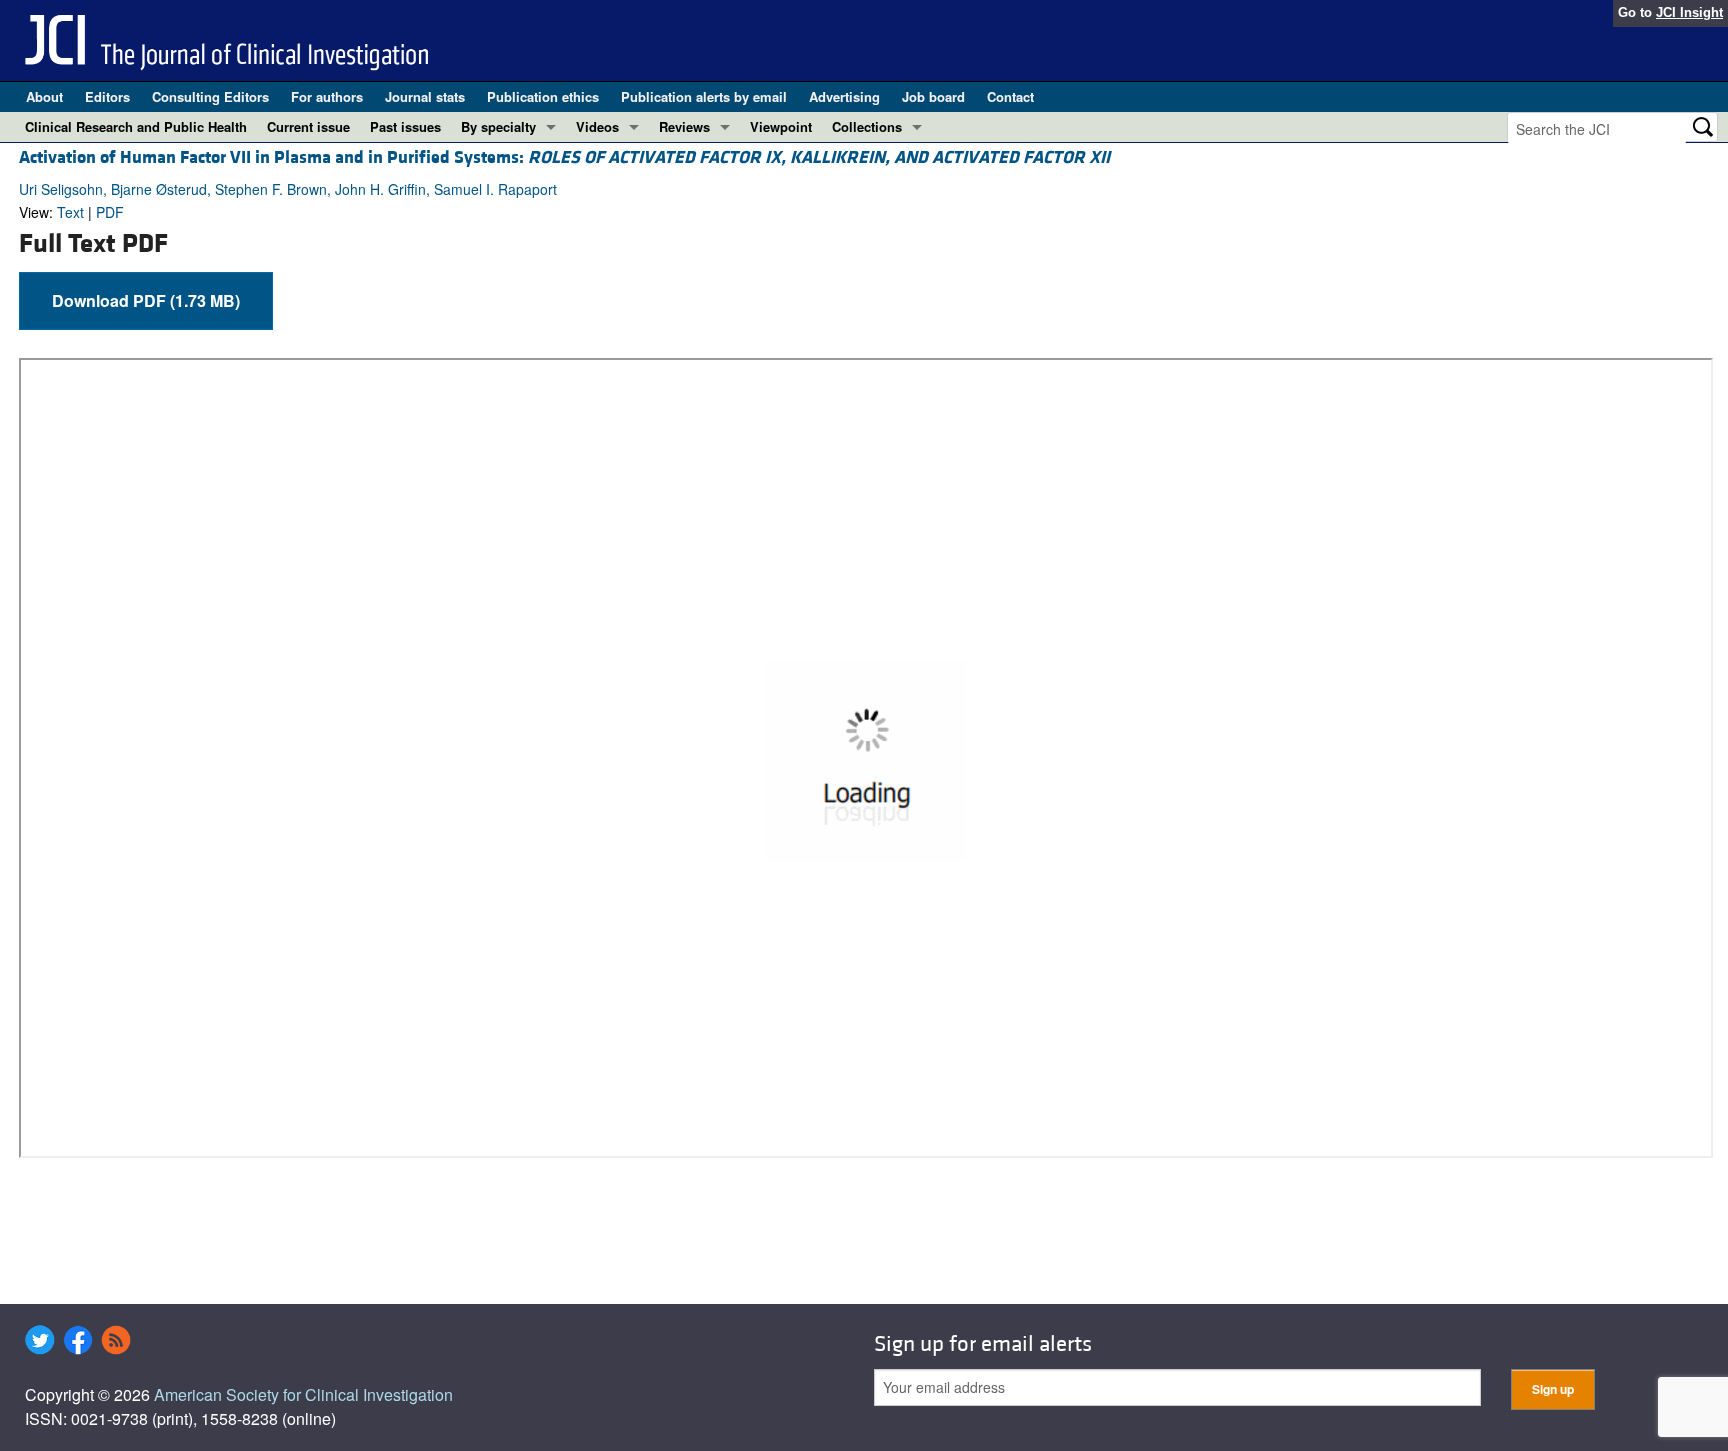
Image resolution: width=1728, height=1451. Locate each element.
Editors (107, 96)
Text (70, 212)
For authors (327, 96)
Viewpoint (781, 126)
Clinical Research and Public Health (136, 126)
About (44, 96)
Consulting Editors (210, 96)
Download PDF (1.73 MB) (146, 300)
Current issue (308, 126)
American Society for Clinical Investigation (303, 1394)
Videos (597, 126)
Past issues (405, 126)
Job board (933, 96)
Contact (1010, 96)
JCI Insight (1689, 12)
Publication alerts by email (704, 96)
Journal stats (425, 96)
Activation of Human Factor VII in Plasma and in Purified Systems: (564, 157)
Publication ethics (543, 96)
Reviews (684, 126)
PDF (110, 212)
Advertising (844, 96)
